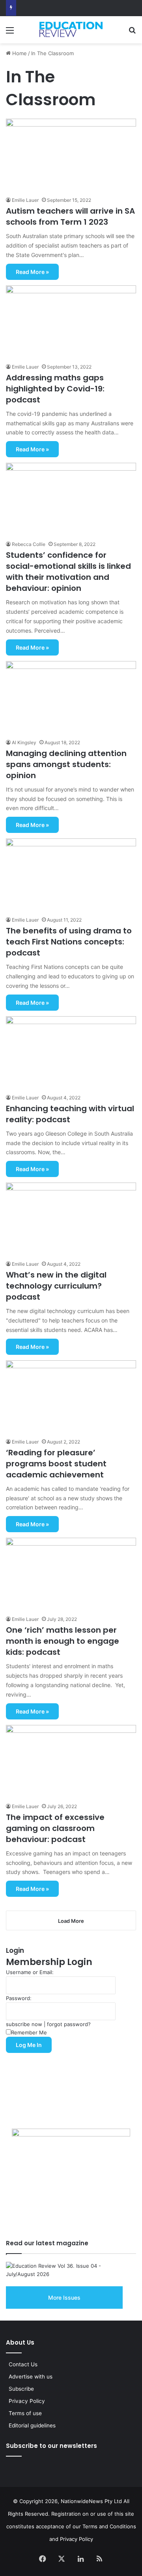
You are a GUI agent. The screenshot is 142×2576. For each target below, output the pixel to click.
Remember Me (29, 2032)
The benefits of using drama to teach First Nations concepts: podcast (69, 942)
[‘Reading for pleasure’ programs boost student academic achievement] (71, 1397)
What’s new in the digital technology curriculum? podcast (56, 1286)
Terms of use (25, 2413)
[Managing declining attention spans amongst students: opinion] (71, 698)
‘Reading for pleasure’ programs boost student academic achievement (56, 1464)
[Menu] (10, 33)
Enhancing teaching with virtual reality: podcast (70, 1114)
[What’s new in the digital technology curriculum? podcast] (71, 1219)
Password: (19, 1998)
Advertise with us (31, 2377)
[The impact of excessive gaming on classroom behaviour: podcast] (71, 1762)
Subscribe (21, 2389)
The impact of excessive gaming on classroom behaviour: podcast (55, 1828)
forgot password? (69, 2024)
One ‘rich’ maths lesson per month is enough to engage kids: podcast (63, 1641)
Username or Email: (30, 1972)
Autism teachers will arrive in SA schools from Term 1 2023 (70, 216)
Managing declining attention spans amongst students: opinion (66, 764)
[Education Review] (71, 29)
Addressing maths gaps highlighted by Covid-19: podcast (55, 389)
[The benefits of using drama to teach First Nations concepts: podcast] (71, 875)
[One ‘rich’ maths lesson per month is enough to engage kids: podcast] (71, 1574)
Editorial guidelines (32, 2425)
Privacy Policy (27, 2401)
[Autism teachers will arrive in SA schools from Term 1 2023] (71, 155)
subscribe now (24, 2024)
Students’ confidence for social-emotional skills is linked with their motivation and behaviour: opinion (68, 572)
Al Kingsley (24, 742)
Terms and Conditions (109, 2526)
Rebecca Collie (29, 544)
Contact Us (23, 2364)
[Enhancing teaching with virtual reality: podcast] (71, 1053)
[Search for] (132, 33)
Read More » (32, 272)
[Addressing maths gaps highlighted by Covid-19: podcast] (71, 322)
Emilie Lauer (25, 200)
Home (19, 53)
